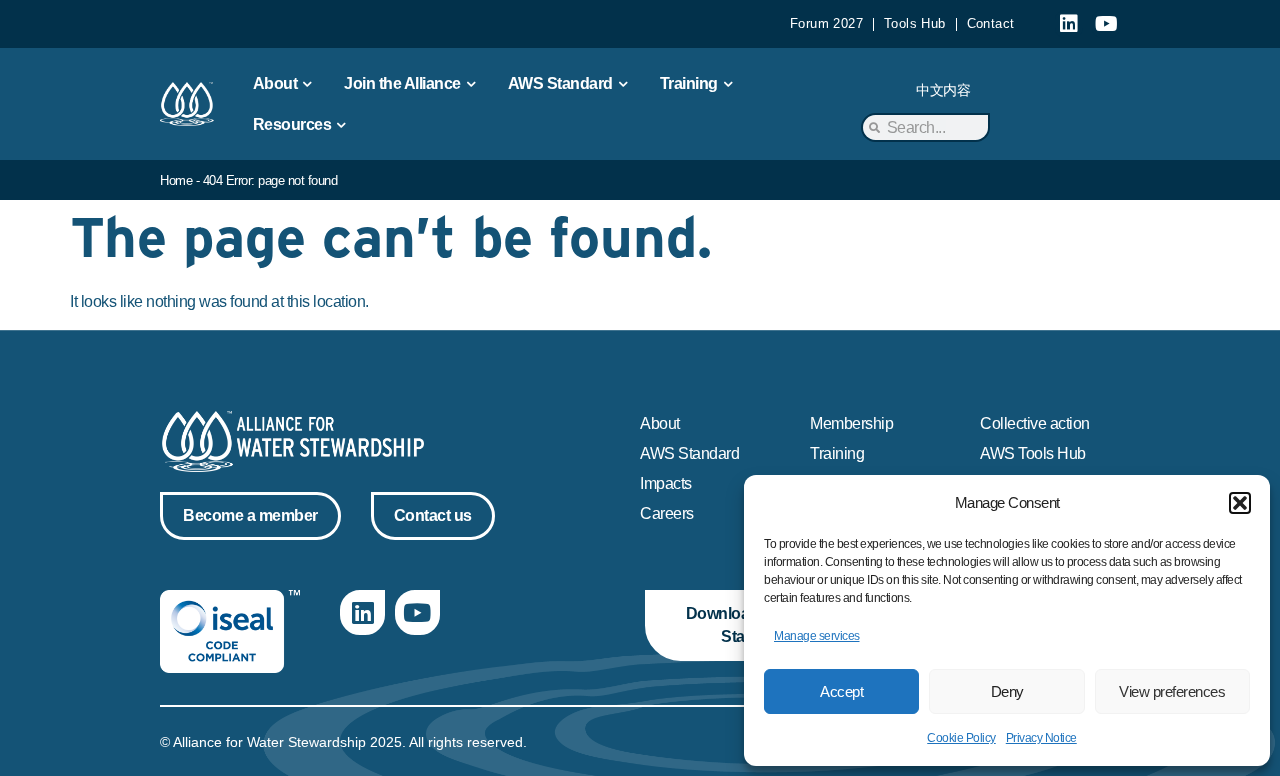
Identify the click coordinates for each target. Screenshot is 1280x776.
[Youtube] (1106, 24)
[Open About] (307, 84)
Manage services (817, 636)
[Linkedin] (1069, 24)
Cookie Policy (961, 738)
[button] (1240, 503)
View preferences (1172, 691)
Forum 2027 (826, 23)
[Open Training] (728, 84)
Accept (841, 691)
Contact (991, 23)
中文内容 (943, 90)
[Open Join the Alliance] (471, 84)
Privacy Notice (1041, 738)
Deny (1007, 691)
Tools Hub (915, 23)
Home (176, 180)
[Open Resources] (341, 125)
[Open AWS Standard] (623, 84)
